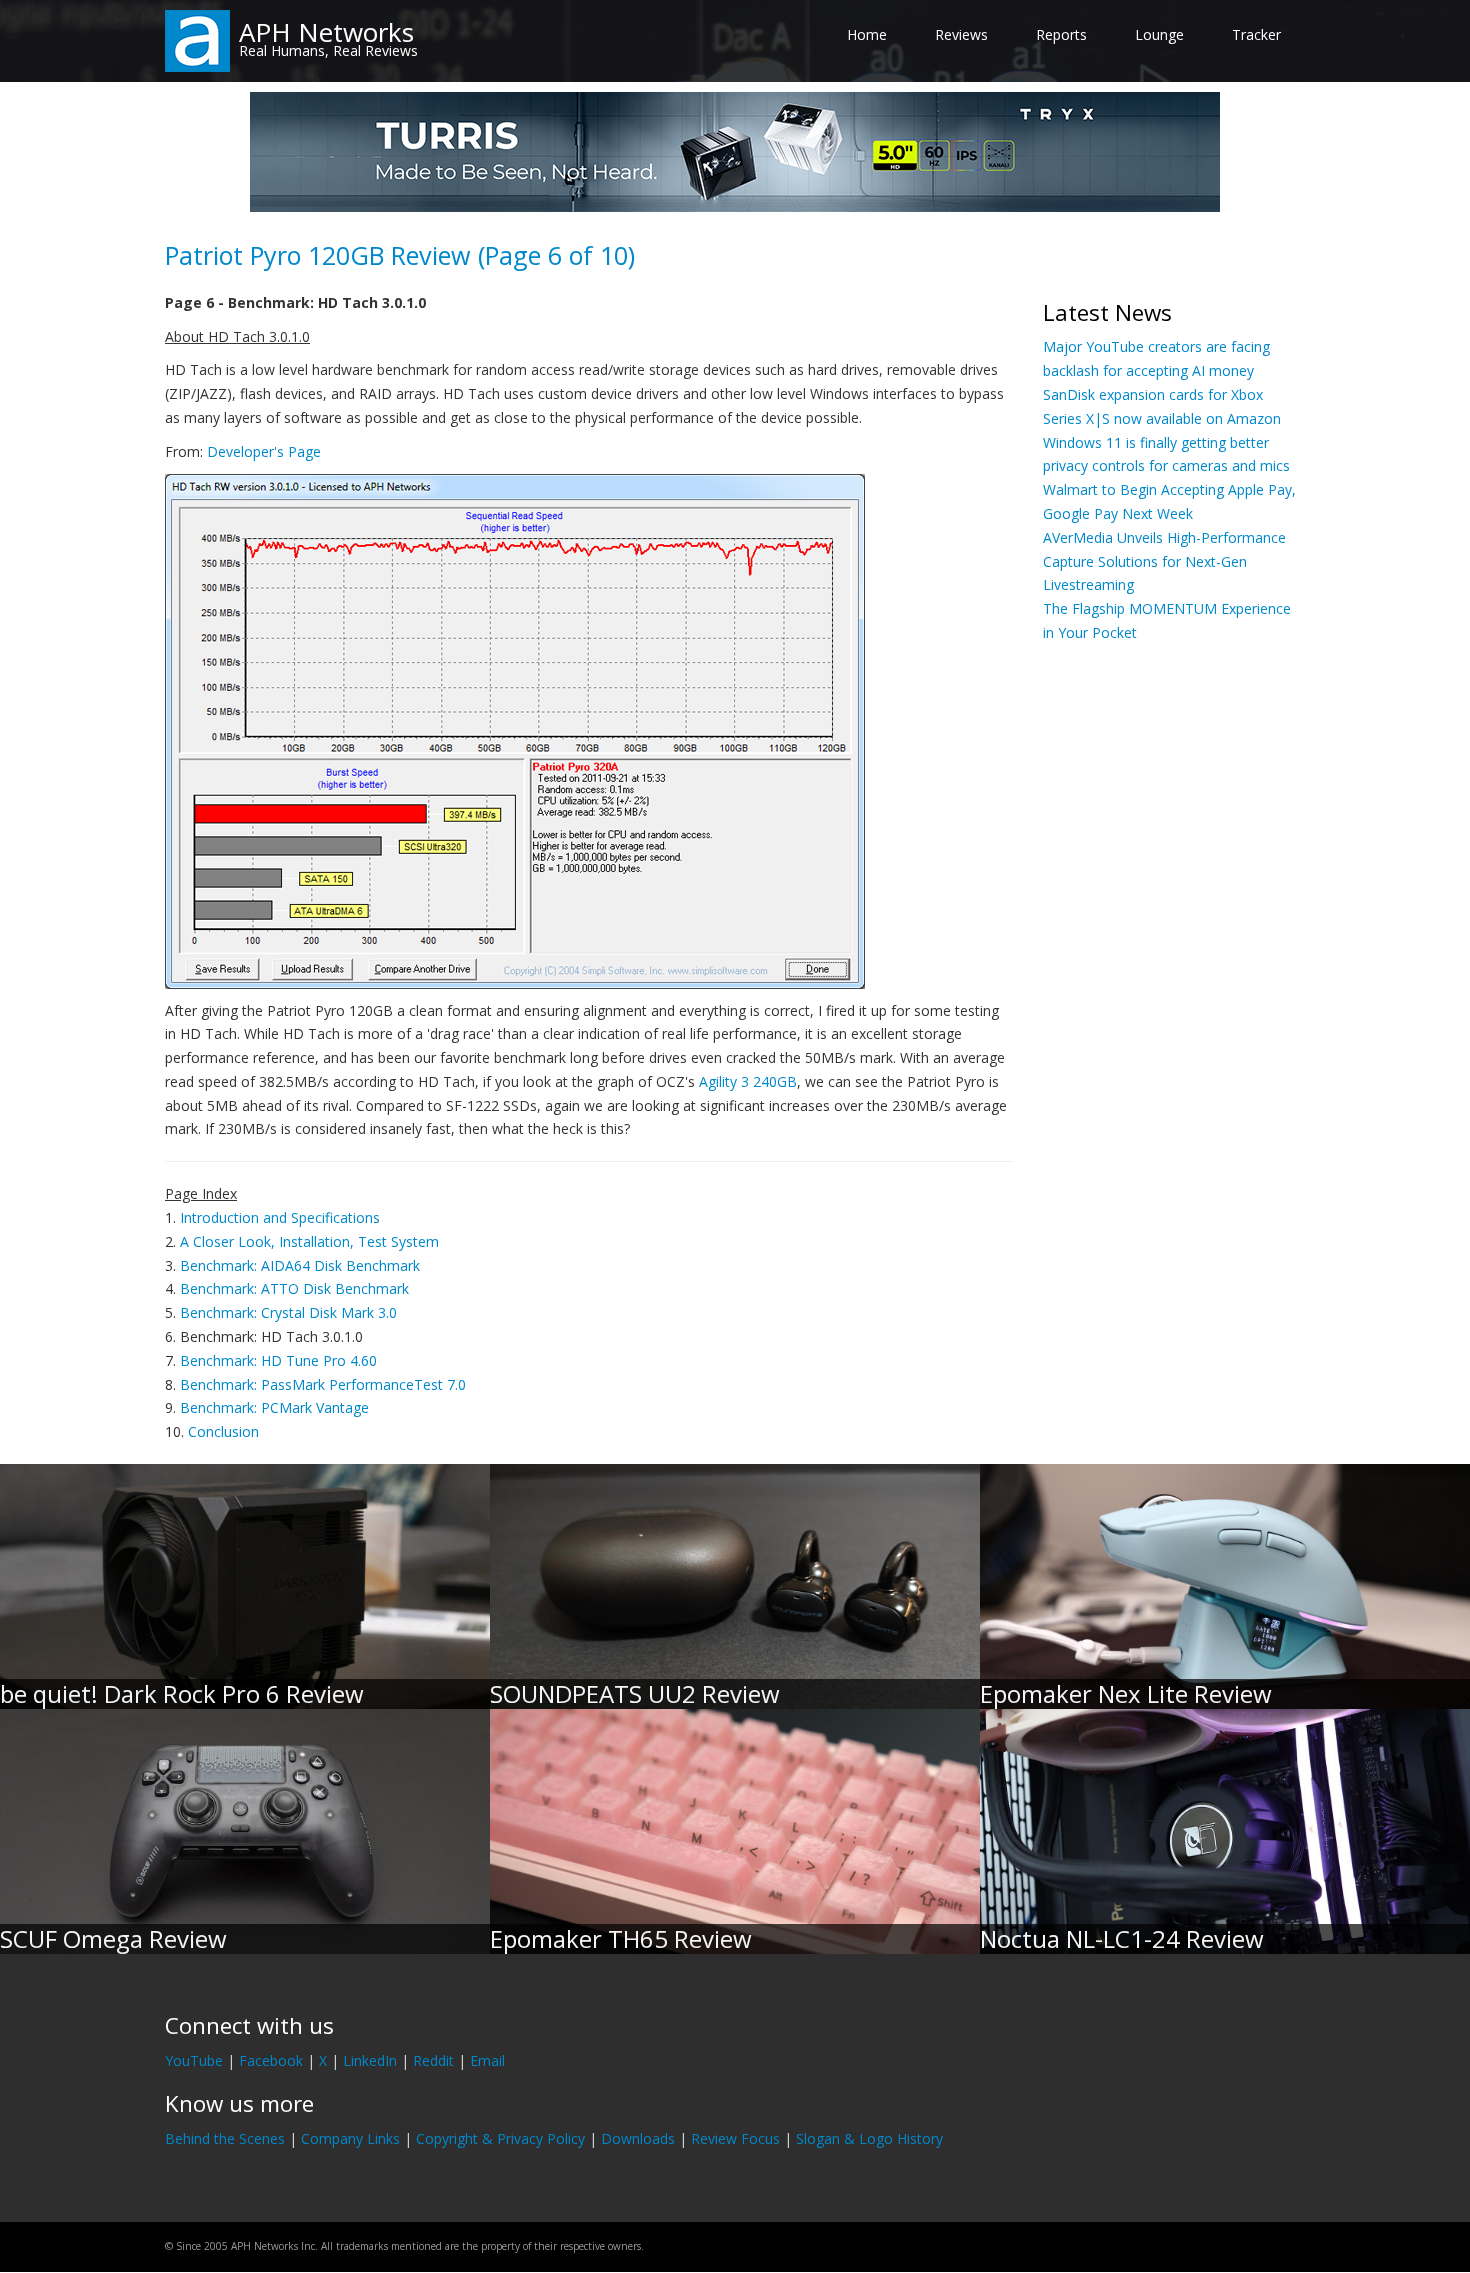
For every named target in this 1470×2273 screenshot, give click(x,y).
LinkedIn (370, 2060)
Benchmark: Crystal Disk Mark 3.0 (288, 1312)
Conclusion (223, 1431)
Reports (1061, 34)
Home (867, 34)
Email (487, 2060)
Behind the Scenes (225, 2138)
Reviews (961, 34)
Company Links (350, 2138)
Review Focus (735, 2138)
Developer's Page (264, 451)
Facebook (271, 2060)
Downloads (638, 2138)
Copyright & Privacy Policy (500, 2138)
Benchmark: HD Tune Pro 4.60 (278, 1360)
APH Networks (326, 32)
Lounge (1159, 34)
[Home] (197, 39)
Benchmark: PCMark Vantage (274, 1407)
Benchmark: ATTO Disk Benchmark (294, 1288)
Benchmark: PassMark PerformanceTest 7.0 (323, 1384)
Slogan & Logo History (869, 2138)
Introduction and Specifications (280, 1217)
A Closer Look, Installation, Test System (309, 1241)
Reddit (433, 2060)
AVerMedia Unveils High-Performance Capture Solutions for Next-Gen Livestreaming (1164, 561)
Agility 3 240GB (748, 1081)
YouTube (194, 2060)
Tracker (1256, 34)
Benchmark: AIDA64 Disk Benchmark (300, 1265)
